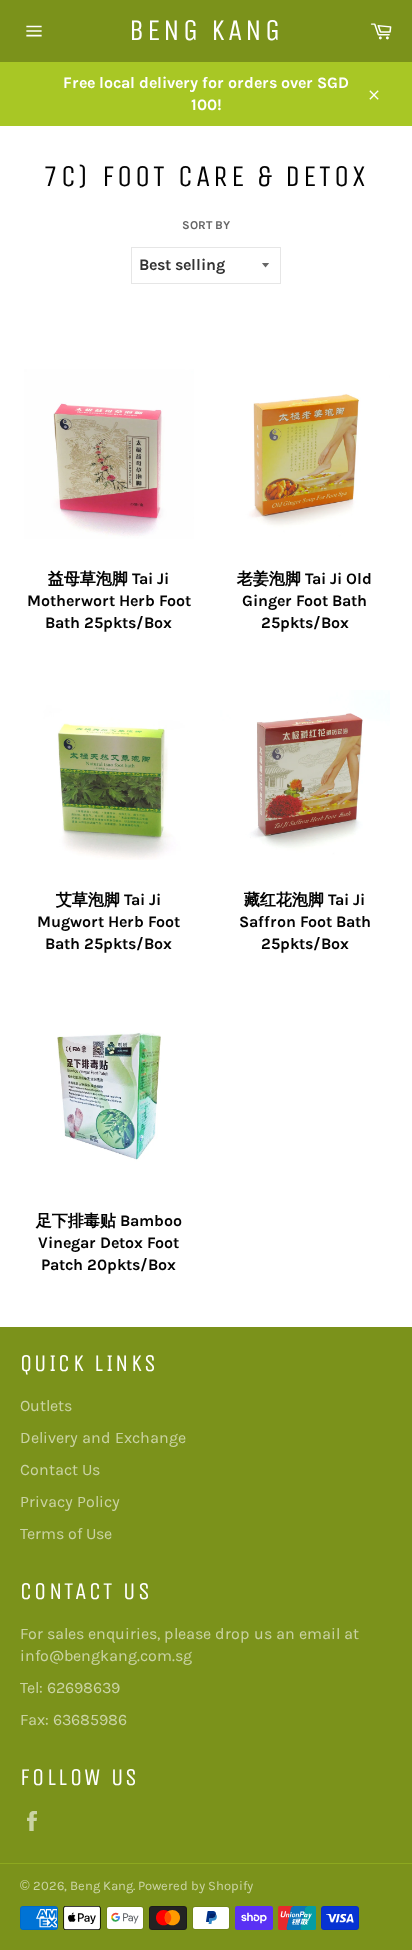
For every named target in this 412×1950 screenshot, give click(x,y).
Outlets (46, 1405)
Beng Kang (206, 30)
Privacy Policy (70, 1501)
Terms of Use (66, 1533)
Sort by (206, 225)
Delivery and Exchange (103, 1437)
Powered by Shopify (195, 1885)
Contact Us (60, 1469)
